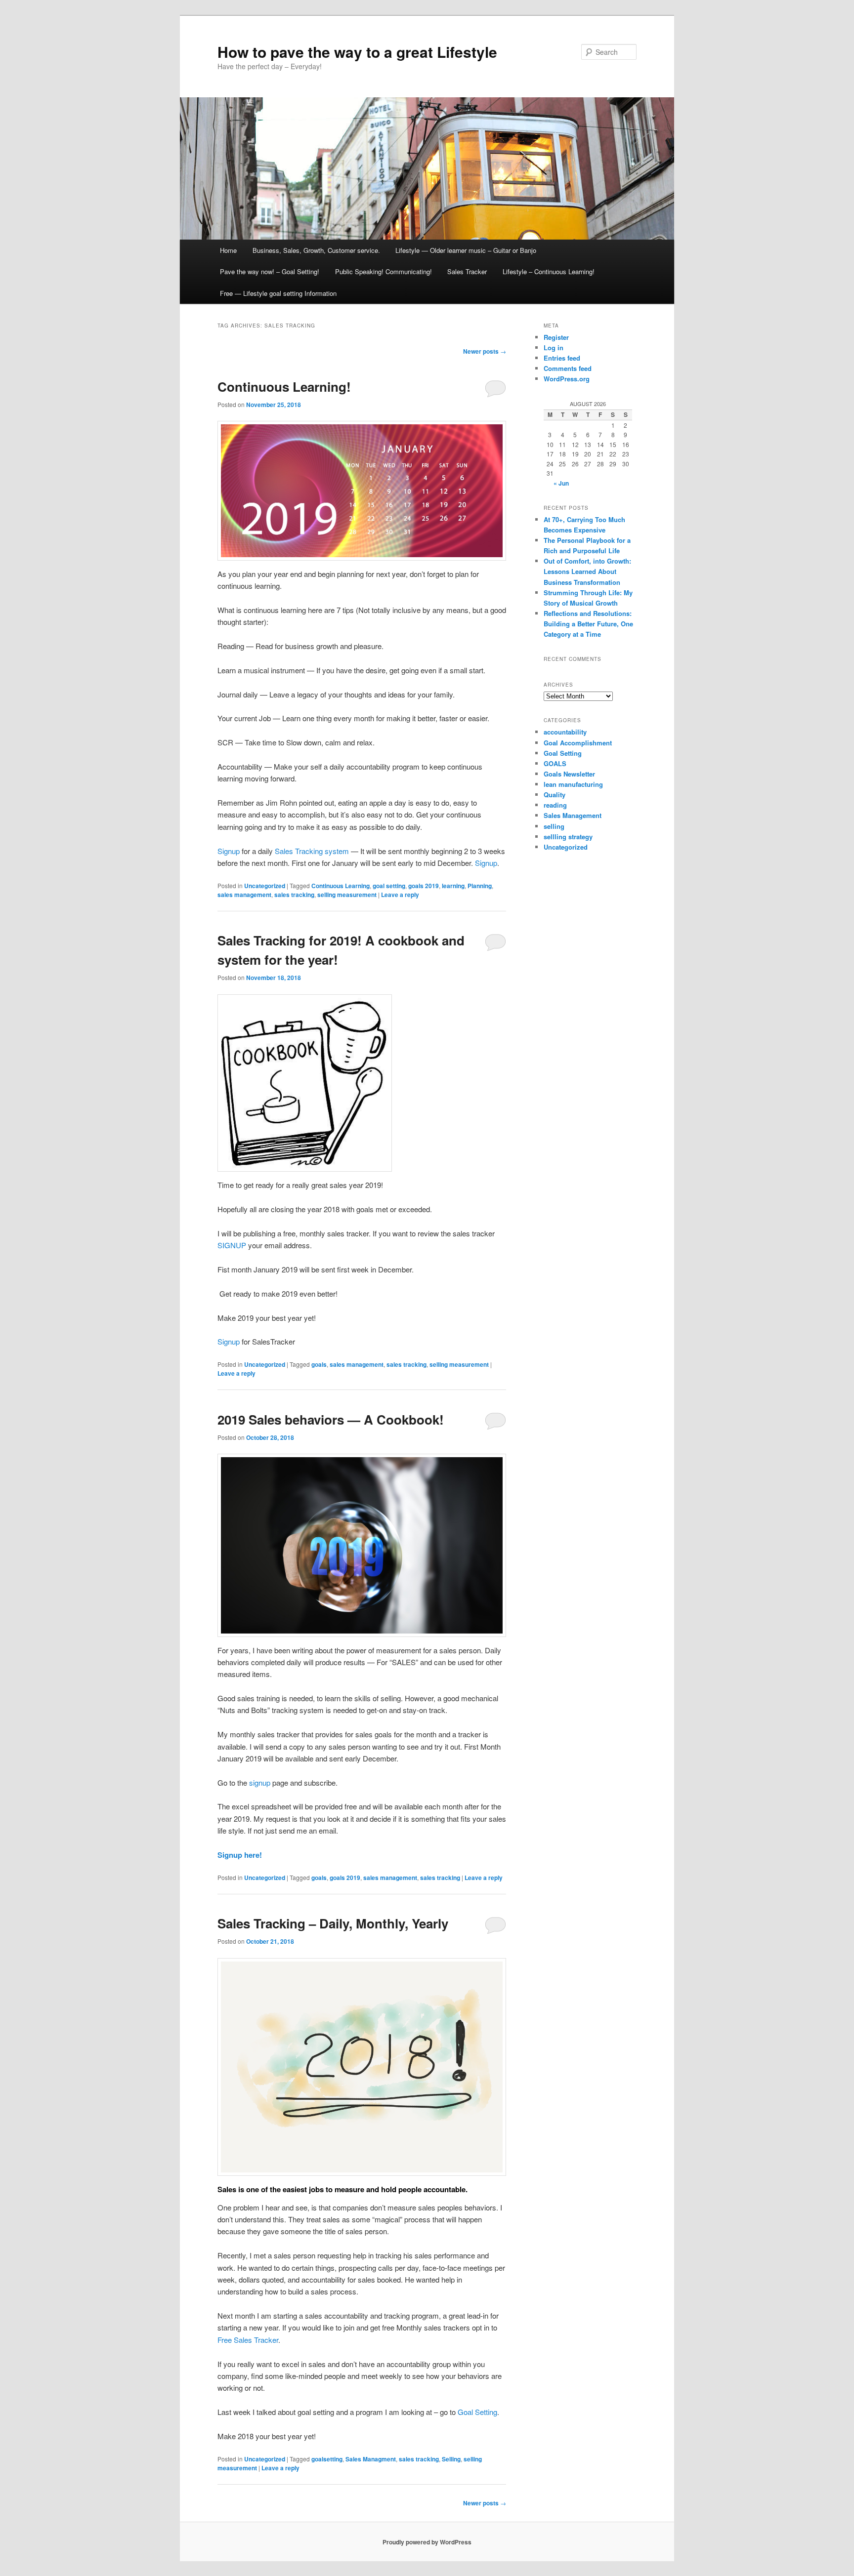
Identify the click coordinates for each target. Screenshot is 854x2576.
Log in (554, 348)
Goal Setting (477, 2412)
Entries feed (562, 358)
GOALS (555, 763)
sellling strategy (568, 837)
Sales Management (573, 815)
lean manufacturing (573, 784)
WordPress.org (567, 379)
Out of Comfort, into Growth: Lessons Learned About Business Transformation (587, 571)
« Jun (561, 483)
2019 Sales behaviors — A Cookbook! (331, 1419)
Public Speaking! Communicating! (384, 271)
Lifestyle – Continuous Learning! (549, 271)
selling (554, 826)
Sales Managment (371, 2459)
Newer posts (485, 351)
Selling (451, 2459)
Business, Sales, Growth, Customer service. (316, 250)
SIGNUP (232, 1245)
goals (319, 1364)
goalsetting (327, 2459)
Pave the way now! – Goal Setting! (270, 271)
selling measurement (347, 895)
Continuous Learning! (284, 387)
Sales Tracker (467, 271)
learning (453, 886)
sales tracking (294, 895)
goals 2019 (424, 886)
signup (260, 1782)
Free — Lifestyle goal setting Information (278, 293)
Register (556, 337)
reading (555, 805)
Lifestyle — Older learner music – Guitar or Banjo (466, 250)
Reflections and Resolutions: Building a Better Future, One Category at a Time (588, 624)
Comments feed (568, 368)
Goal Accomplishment (578, 743)
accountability (565, 732)
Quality (555, 795)
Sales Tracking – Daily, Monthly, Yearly (333, 1923)
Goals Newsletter (569, 774)
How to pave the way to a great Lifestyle (357, 52)
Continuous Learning (341, 886)
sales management (244, 895)
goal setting (389, 886)
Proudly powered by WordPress (427, 2542)
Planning (480, 886)
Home (228, 250)
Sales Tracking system (312, 851)
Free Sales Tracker (248, 2340)
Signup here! (240, 1855)
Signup (229, 851)
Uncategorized (265, 886)
